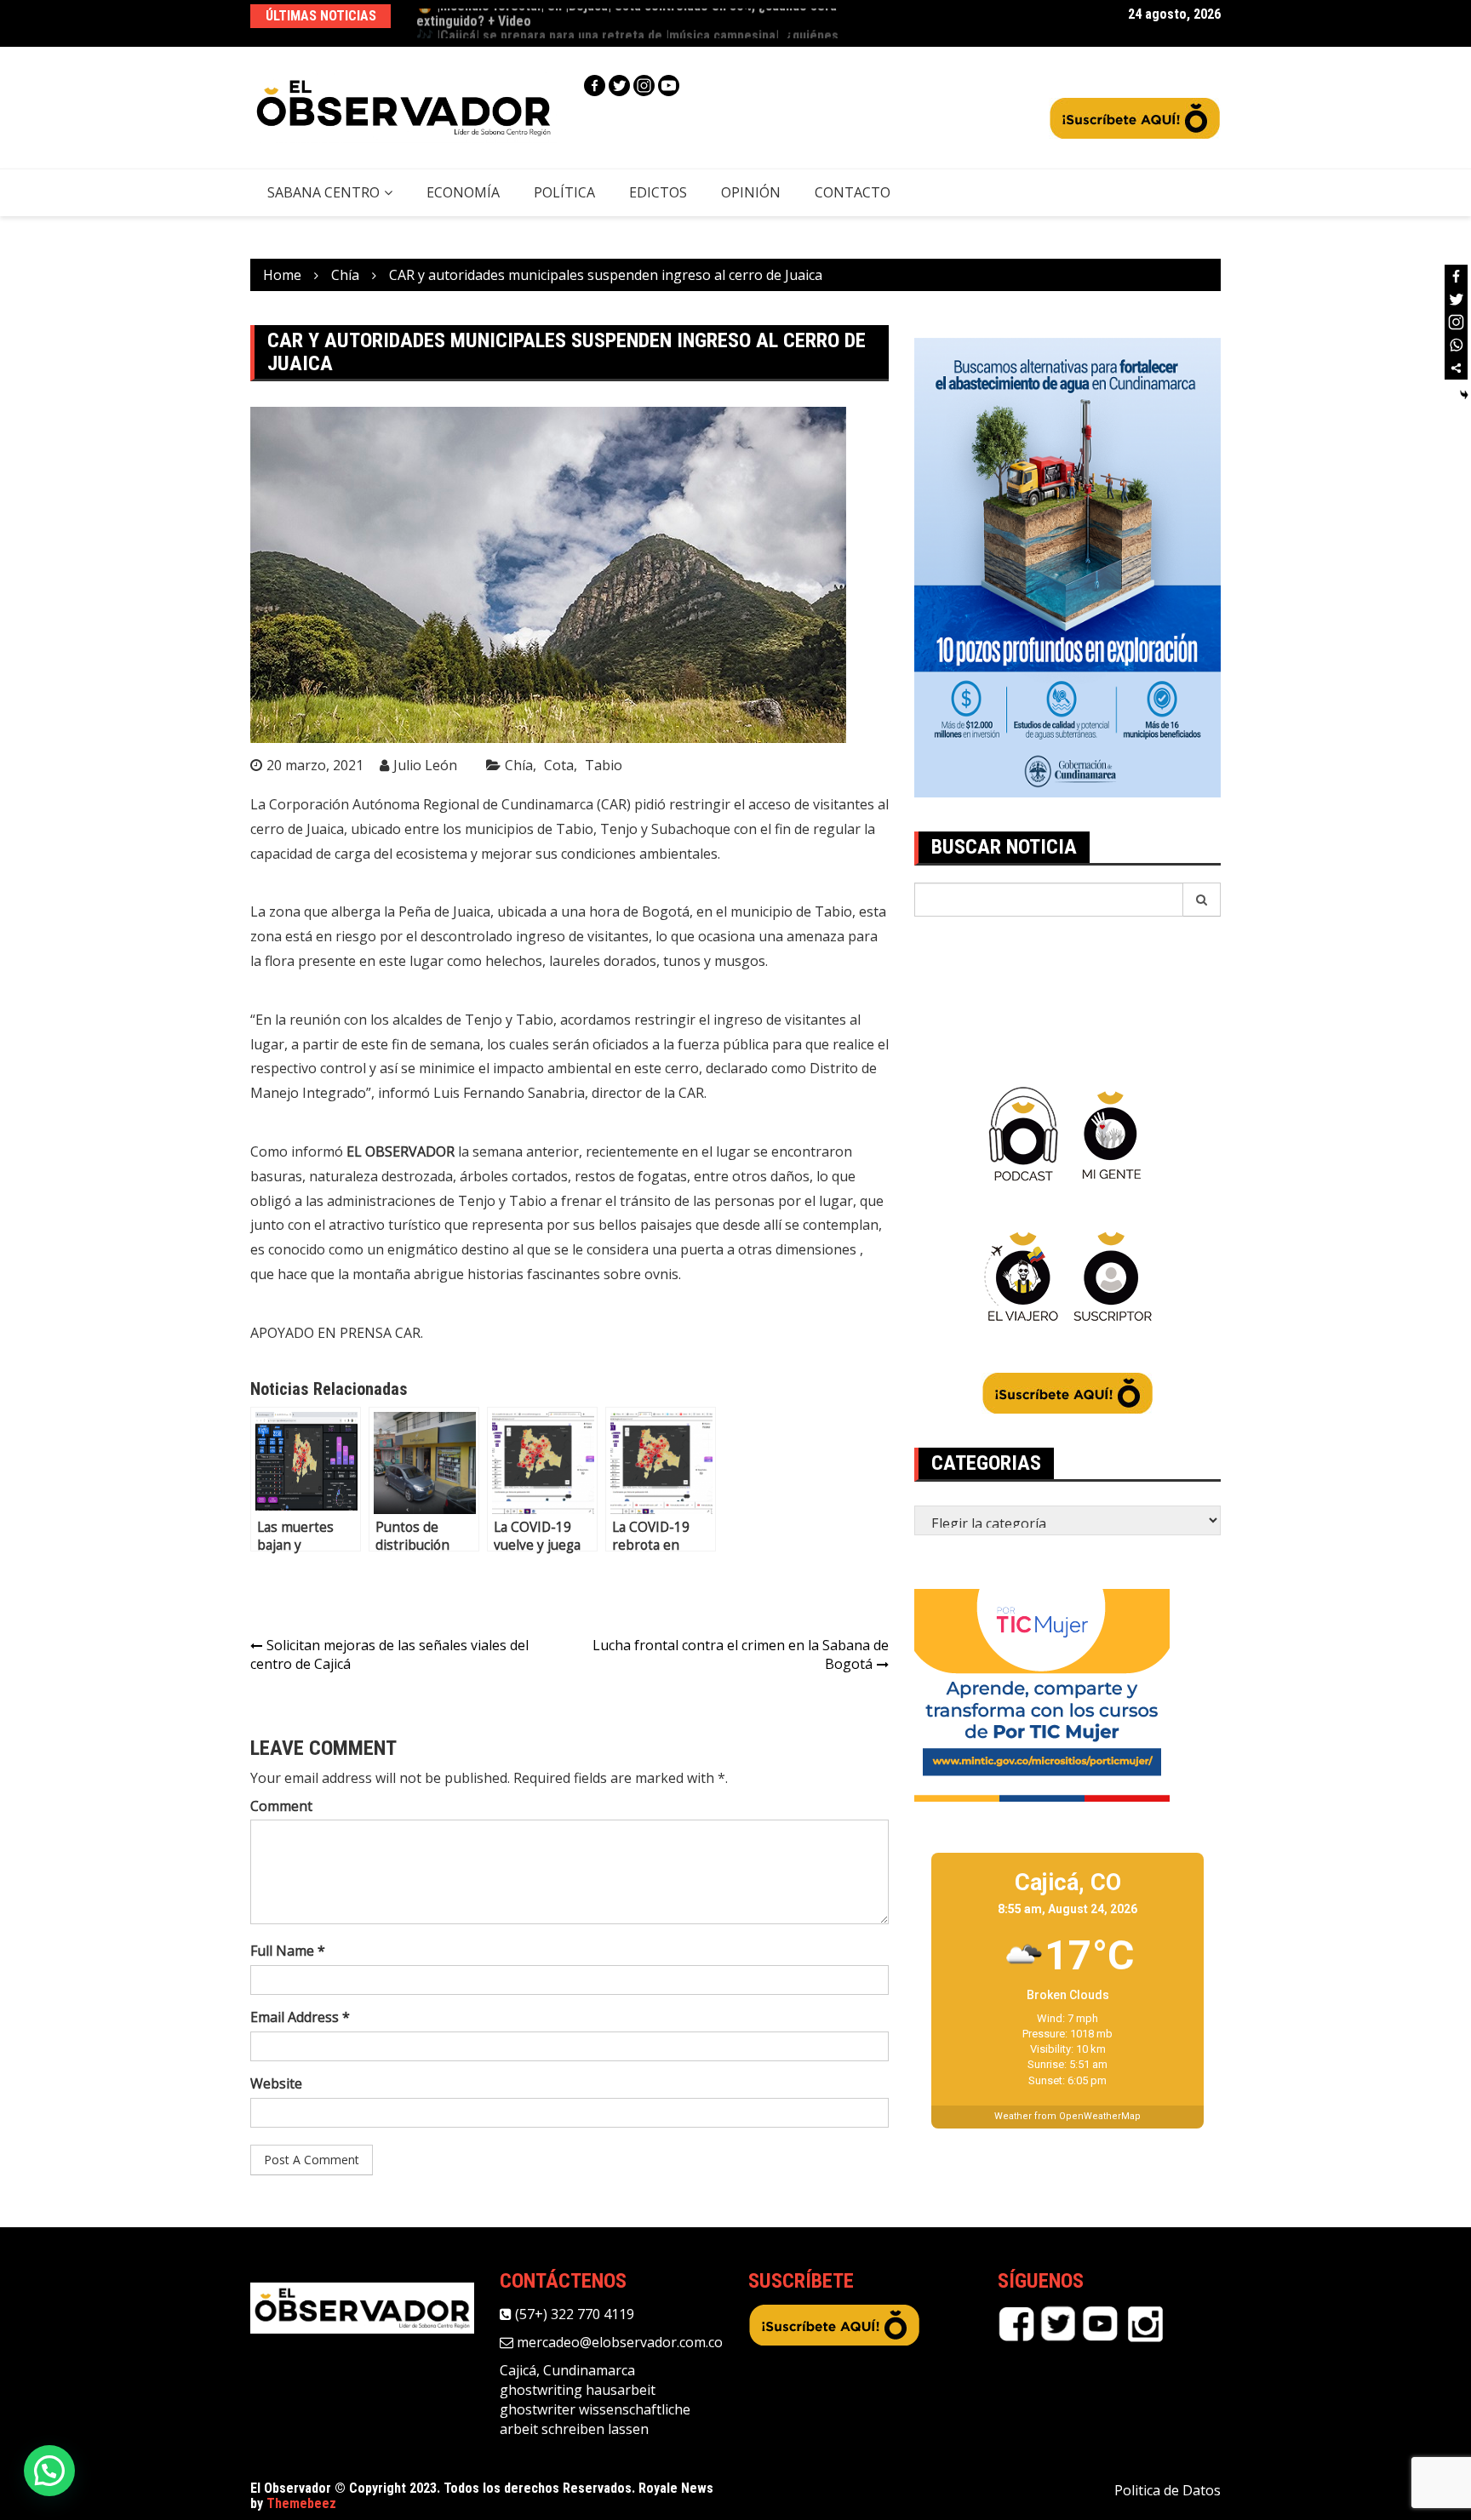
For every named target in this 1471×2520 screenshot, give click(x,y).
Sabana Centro (323, 192)
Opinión (751, 192)
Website (276, 2083)
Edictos (658, 192)
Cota (559, 765)
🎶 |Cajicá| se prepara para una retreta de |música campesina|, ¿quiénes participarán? (627, 23)
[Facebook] (595, 86)
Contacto (853, 192)
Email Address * (300, 2017)
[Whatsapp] (1456, 345)
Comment (281, 1806)
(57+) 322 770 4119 (573, 2314)
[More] (1456, 368)
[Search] (1202, 900)
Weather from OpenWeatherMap (1067, 2116)
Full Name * (288, 1951)
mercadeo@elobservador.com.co (618, 2342)
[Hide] (1464, 395)
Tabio (604, 765)
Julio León (425, 765)
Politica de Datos (1168, 2490)
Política (564, 192)
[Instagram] (644, 86)
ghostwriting (541, 2390)
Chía (519, 765)
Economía (463, 192)
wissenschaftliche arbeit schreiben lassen (595, 2419)
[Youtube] (669, 86)
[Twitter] (619, 86)
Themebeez (301, 2503)
